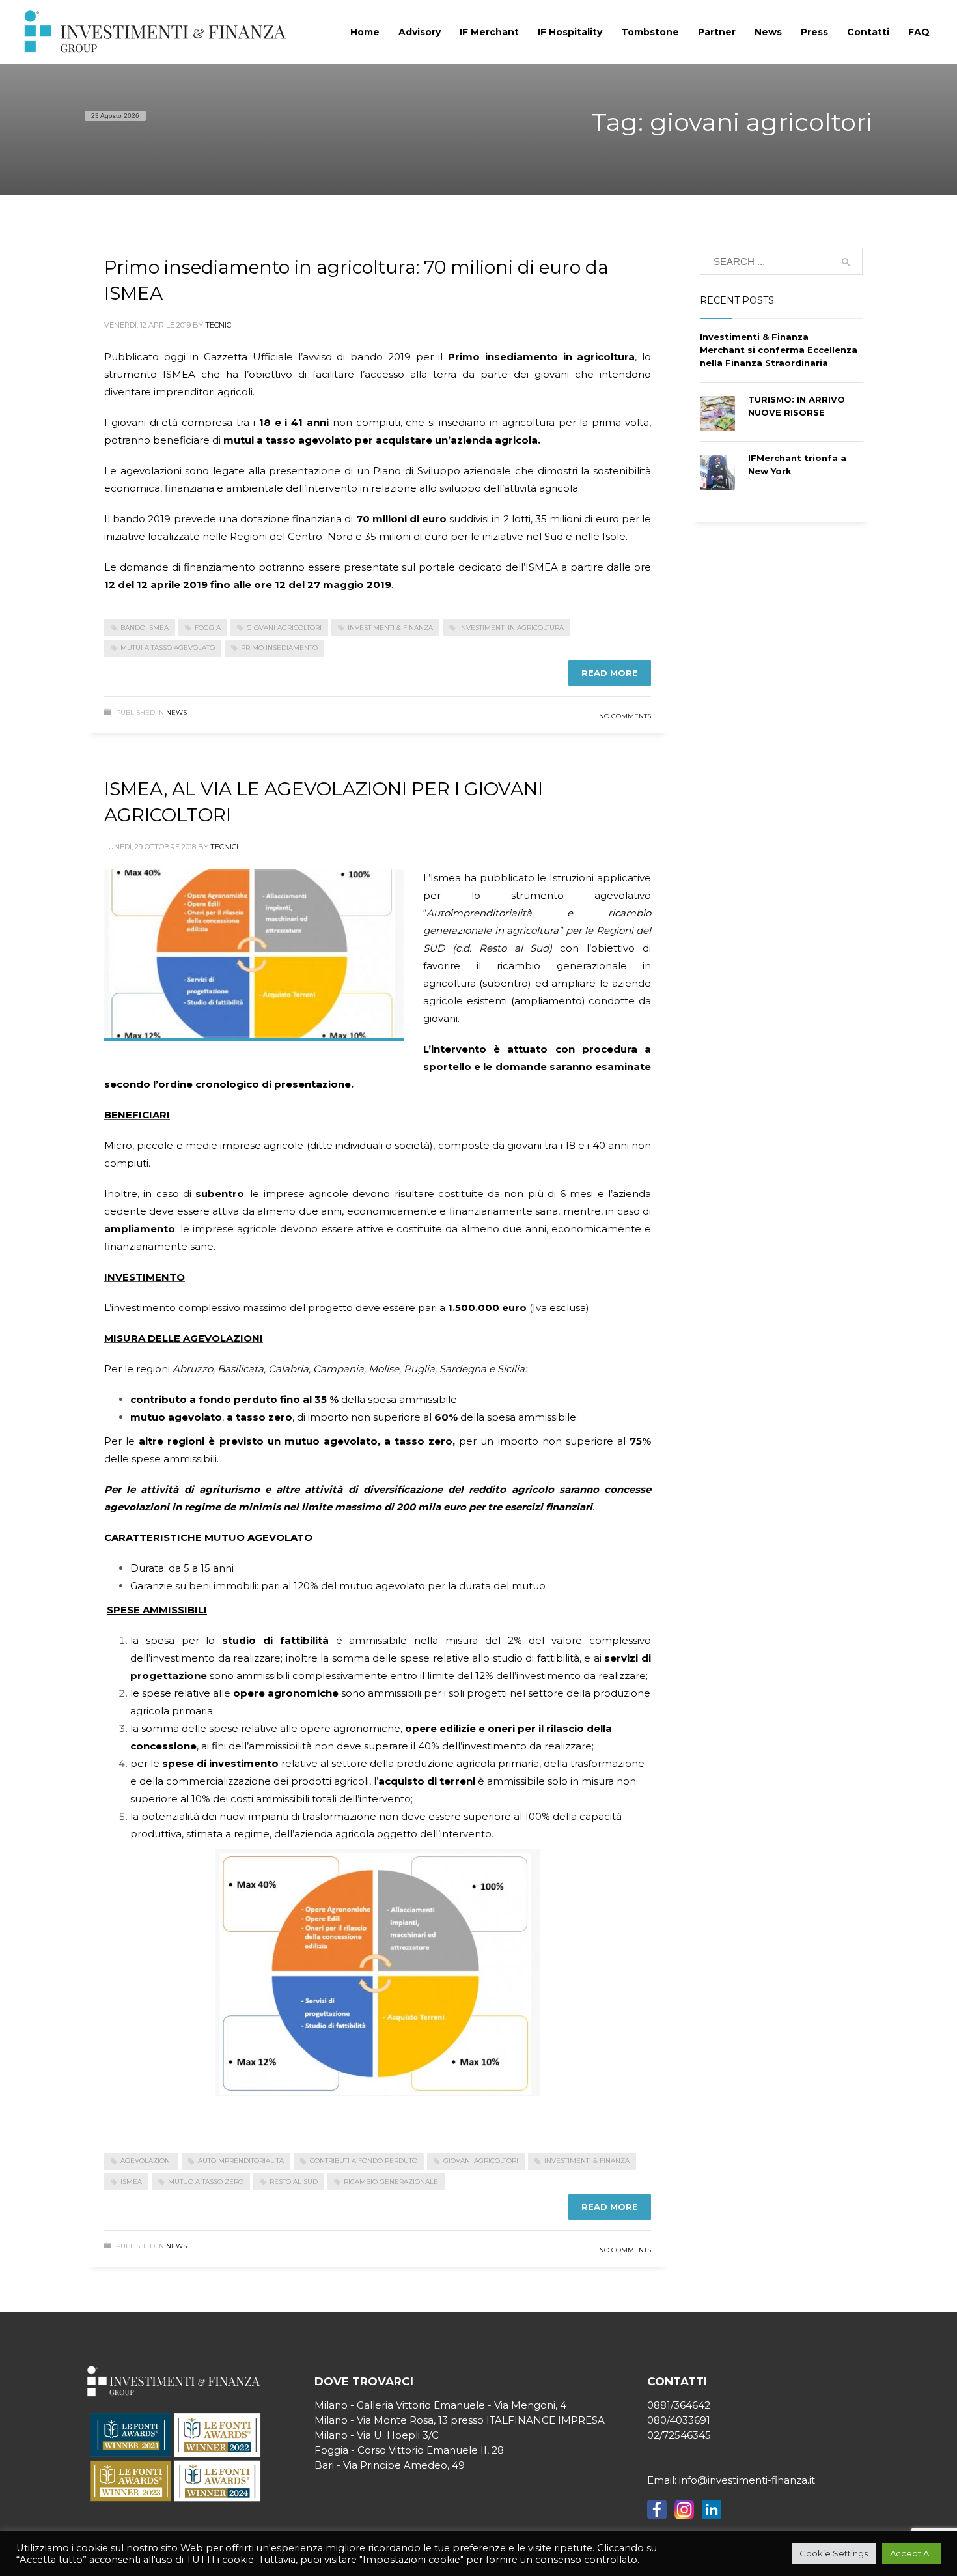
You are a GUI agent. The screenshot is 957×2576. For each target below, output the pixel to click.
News (176, 712)
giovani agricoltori (284, 628)
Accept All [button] (911, 2553)
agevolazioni (146, 2161)
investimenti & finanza (390, 628)
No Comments (625, 716)
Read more (610, 673)
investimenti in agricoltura (511, 628)
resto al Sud (294, 2182)
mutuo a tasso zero (206, 2182)
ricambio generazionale (391, 2182)
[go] (846, 262)
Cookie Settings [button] (834, 2553)
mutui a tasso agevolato (168, 648)
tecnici (219, 325)
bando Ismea (145, 628)
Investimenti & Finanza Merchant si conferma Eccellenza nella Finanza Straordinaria (779, 350)
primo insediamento (279, 648)
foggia (208, 628)
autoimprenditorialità (241, 2161)
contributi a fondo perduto (364, 2161)
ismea (131, 2182)
